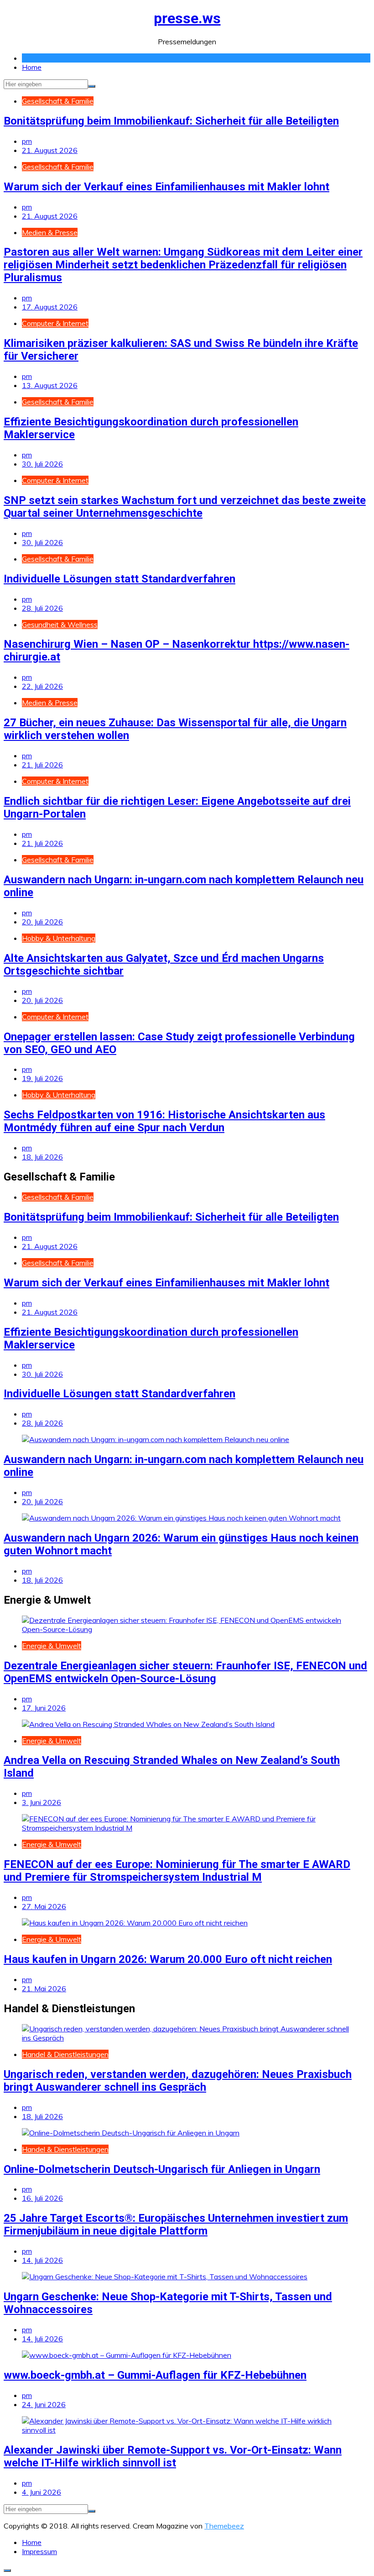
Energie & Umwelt (52, 1646)
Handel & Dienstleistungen (65, 2054)
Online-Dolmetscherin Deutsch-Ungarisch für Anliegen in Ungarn (162, 2169)
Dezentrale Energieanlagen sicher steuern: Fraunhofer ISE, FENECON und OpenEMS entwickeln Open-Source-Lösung (185, 1672)
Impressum (39, 2551)
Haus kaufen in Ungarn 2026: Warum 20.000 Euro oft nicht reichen (168, 1959)
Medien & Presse (50, 232)
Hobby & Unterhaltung (59, 938)
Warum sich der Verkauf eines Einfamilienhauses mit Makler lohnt (166, 187)
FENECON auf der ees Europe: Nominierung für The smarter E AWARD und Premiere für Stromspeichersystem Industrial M (177, 1871)
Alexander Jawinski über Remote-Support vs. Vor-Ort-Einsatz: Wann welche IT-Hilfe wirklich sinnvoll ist (173, 2456)
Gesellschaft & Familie (58, 101)
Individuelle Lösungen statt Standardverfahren (119, 579)
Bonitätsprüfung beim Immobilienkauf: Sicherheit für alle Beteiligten (171, 121)
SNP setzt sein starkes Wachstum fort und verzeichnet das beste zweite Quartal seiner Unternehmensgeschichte (185, 507)
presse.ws (187, 18)
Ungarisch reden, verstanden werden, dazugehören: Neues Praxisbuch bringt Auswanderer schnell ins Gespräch (178, 2081)
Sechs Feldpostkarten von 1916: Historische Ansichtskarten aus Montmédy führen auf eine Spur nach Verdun (164, 1121)
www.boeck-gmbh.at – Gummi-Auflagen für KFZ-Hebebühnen (155, 2375)
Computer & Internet (55, 323)
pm (27, 141)
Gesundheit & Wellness (60, 624)
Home (32, 67)
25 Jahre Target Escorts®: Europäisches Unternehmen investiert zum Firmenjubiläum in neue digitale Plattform (176, 2224)
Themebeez (224, 2526)
